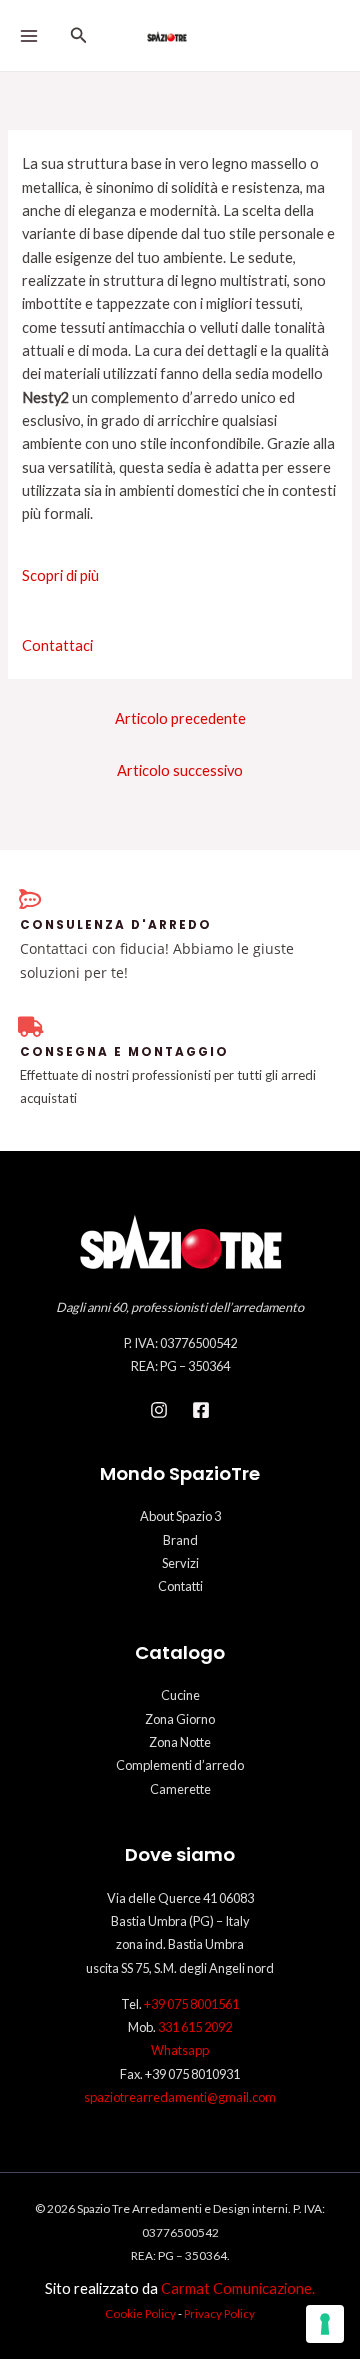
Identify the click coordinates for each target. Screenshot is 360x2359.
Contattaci (57, 645)
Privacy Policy (219, 2313)
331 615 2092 (195, 2027)
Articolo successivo (180, 770)
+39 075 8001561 (191, 2004)
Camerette (180, 1789)
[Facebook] (201, 1410)
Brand (180, 1540)
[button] (79, 35)
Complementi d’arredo (180, 1765)
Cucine (180, 1695)
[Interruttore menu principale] (29, 36)
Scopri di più (60, 575)
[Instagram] (159, 1410)
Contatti (180, 1586)
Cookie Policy (140, 2313)
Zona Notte (180, 1742)
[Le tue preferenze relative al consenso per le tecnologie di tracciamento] (325, 2324)
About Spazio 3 (180, 1516)
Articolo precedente (180, 718)
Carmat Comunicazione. (238, 2288)
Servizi (180, 1563)
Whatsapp (180, 2050)
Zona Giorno (180, 1719)
